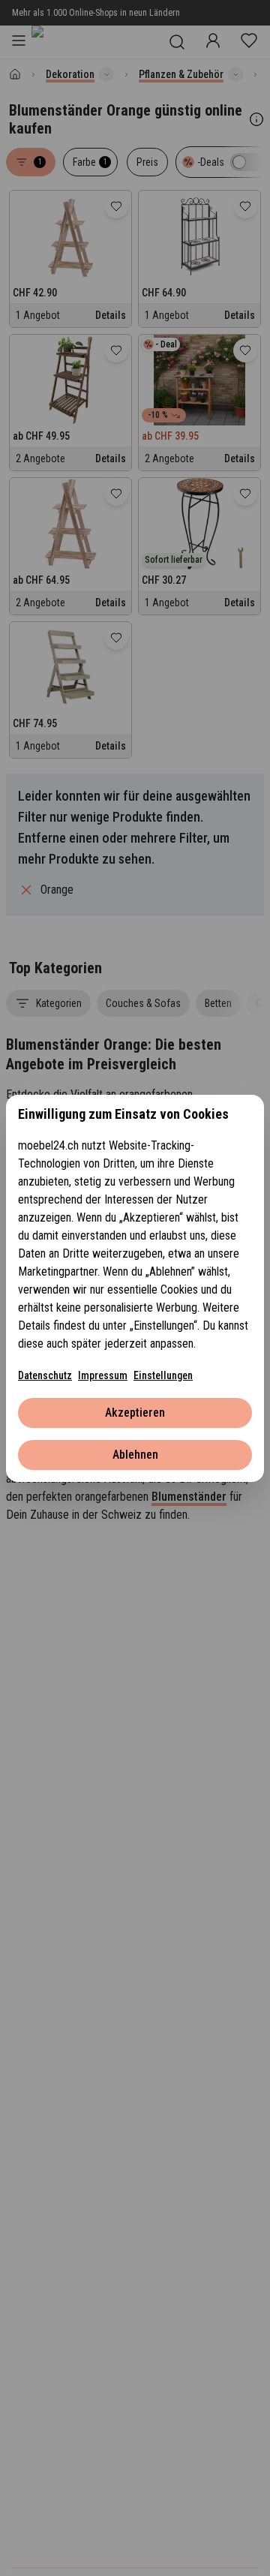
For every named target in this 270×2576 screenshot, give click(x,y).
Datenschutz (45, 1375)
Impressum (103, 1375)
